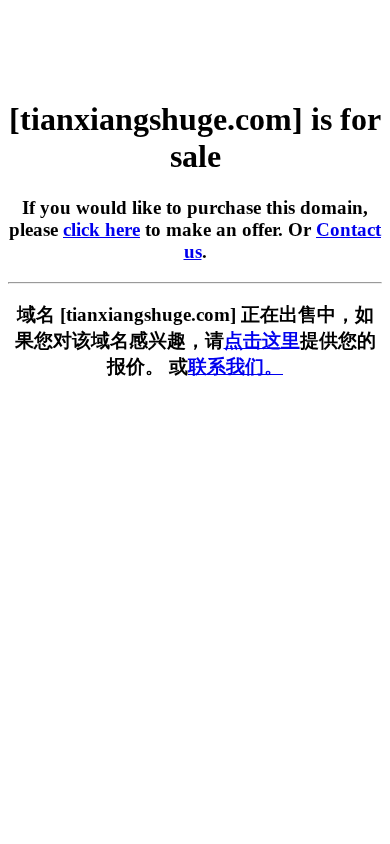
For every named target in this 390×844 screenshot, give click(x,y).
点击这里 (262, 340)
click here (101, 229)
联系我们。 (235, 366)
